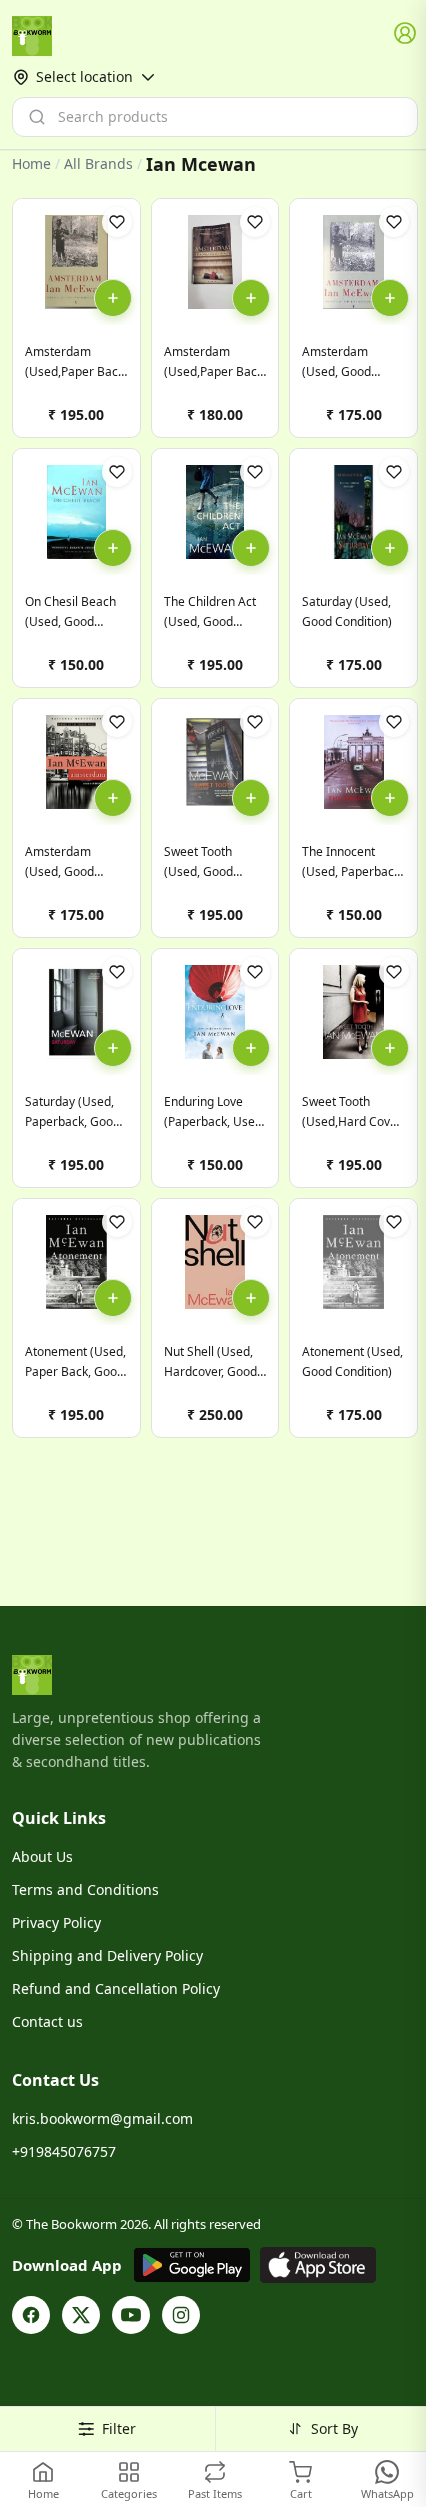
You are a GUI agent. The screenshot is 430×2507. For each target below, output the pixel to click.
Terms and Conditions (85, 1889)
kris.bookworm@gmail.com (102, 2118)
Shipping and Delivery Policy (107, 1955)
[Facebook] (31, 2315)
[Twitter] (81, 2315)
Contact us (47, 2021)
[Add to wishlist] (117, 222)
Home (31, 163)
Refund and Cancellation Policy (116, 1988)
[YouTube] (131, 2315)
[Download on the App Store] (318, 2265)
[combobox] (215, 117)
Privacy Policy (56, 1922)
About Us (42, 1856)
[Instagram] (181, 2315)
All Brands (98, 164)
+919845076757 (64, 2151)
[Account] (406, 34)
